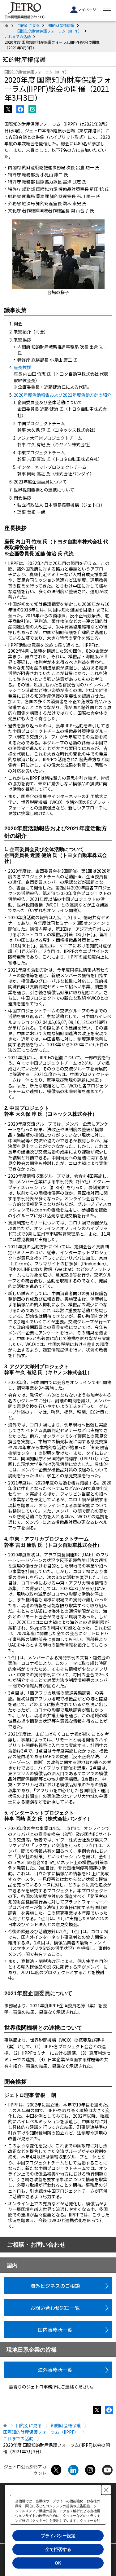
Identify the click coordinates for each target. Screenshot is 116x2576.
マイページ (87, 9)
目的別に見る (28, 25)
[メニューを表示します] (107, 11)
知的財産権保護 (61, 25)
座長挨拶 (22, 367)
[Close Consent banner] (106, 2490)
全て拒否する (58, 2549)
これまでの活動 (18, 36)
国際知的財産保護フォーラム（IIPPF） (49, 31)
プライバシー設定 (58, 2536)
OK (58, 2563)
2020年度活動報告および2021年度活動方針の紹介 (62, 395)
